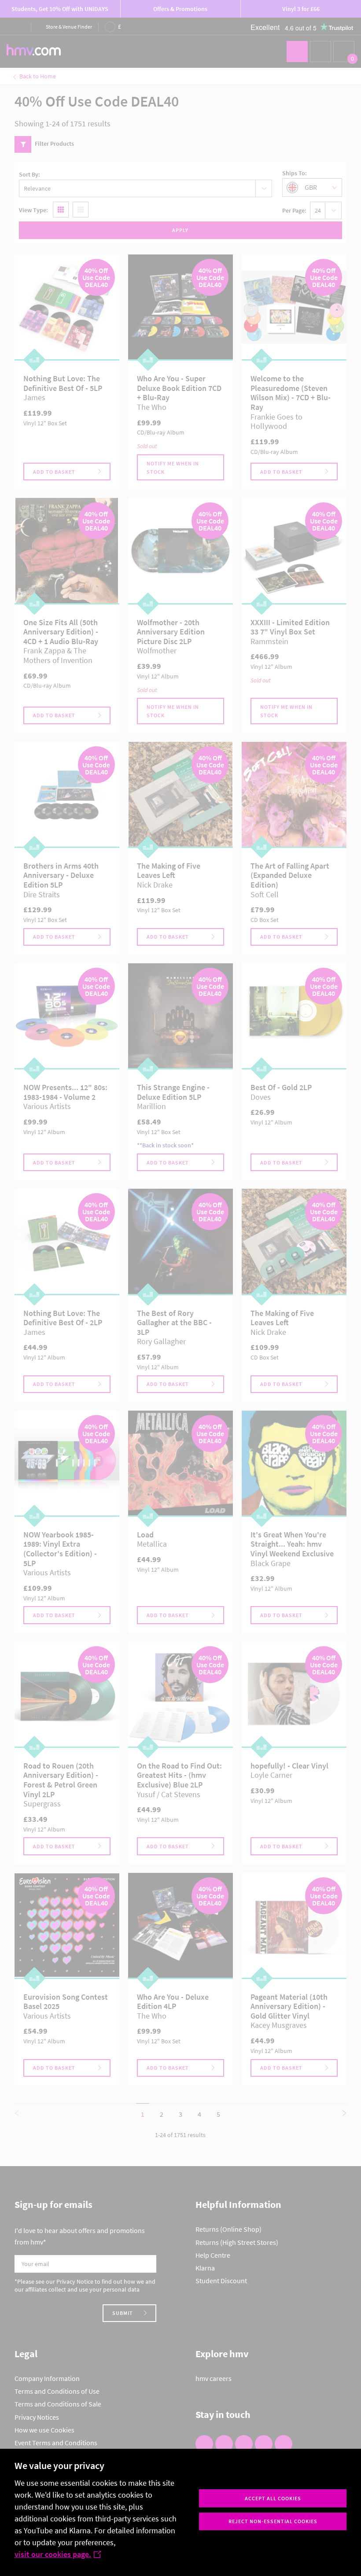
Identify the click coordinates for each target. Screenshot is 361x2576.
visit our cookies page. (53, 2554)
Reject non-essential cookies (273, 2521)
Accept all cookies (273, 2498)
